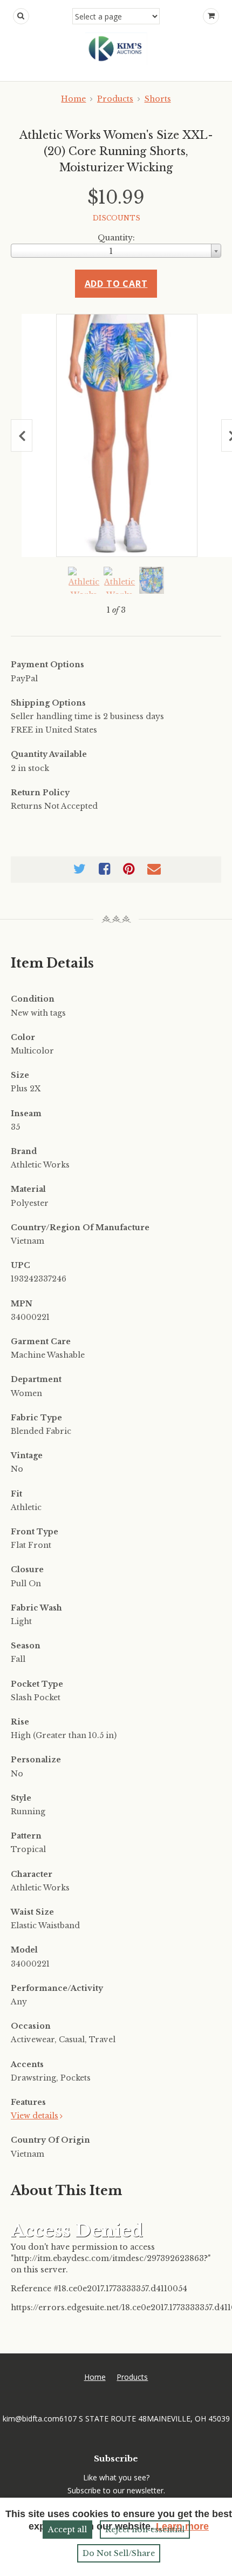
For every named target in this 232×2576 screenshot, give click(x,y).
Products (115, 99)
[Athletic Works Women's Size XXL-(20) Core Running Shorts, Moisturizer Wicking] (127, 435)
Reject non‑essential (145, 2530)
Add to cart (116, 284)
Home (73, 99)
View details (35, 2116)
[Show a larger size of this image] (84, 580)
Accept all (67, 2530)
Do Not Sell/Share (119, 2553)
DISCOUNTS (117, 218)
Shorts (158, 99)
